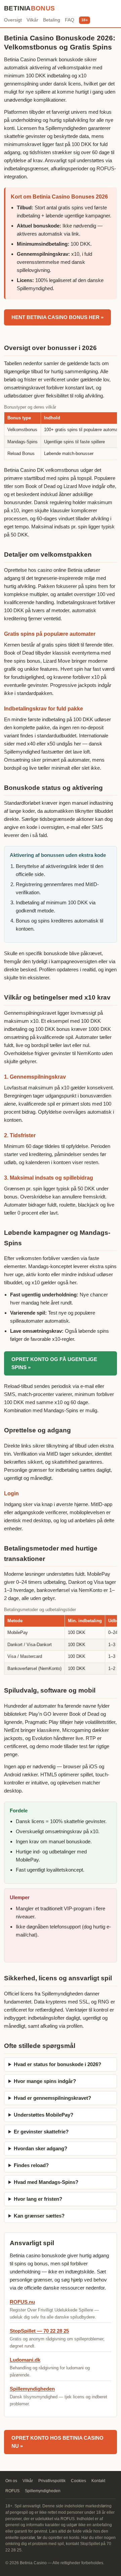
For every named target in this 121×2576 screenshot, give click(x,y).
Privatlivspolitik (52, 2481)
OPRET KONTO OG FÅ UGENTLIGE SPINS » (54, 1363)
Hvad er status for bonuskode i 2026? (57, 2064)
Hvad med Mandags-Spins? (46, 2182)
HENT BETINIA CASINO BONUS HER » (57, 317)
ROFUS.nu (22, 2302)
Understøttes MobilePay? (44, 2115)
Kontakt (98, 2481)
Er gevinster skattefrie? (41, 2132)
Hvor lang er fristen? (38, 2199)
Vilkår (32, 20)
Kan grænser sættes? (39, 2216)
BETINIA (30, 8)
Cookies (78, 2481)
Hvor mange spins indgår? (45, 2081)
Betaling (52, 20)
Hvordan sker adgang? (41, 2148)
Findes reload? (31, 2165)
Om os (11, 2481)
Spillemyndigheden (32, 2389)
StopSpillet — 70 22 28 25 (39, 2331)
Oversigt (13, 20)
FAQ (70, 20)
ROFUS (12, 2491)
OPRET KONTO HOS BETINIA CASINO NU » (57, 2442)
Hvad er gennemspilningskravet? (52, 2098)
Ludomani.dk (25, 2360)
